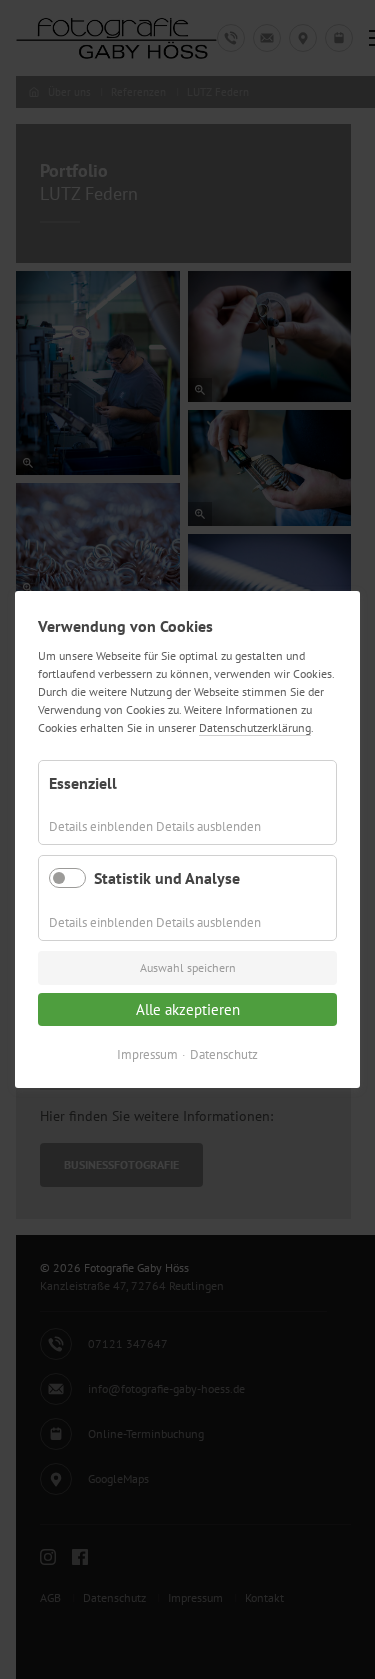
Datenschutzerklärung (255, 727)
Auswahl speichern (188, 967)
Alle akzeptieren (188, 1009)
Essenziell (83, 783)
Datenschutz (224, 1054)
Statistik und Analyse (167, 878)
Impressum (147, 1054)
